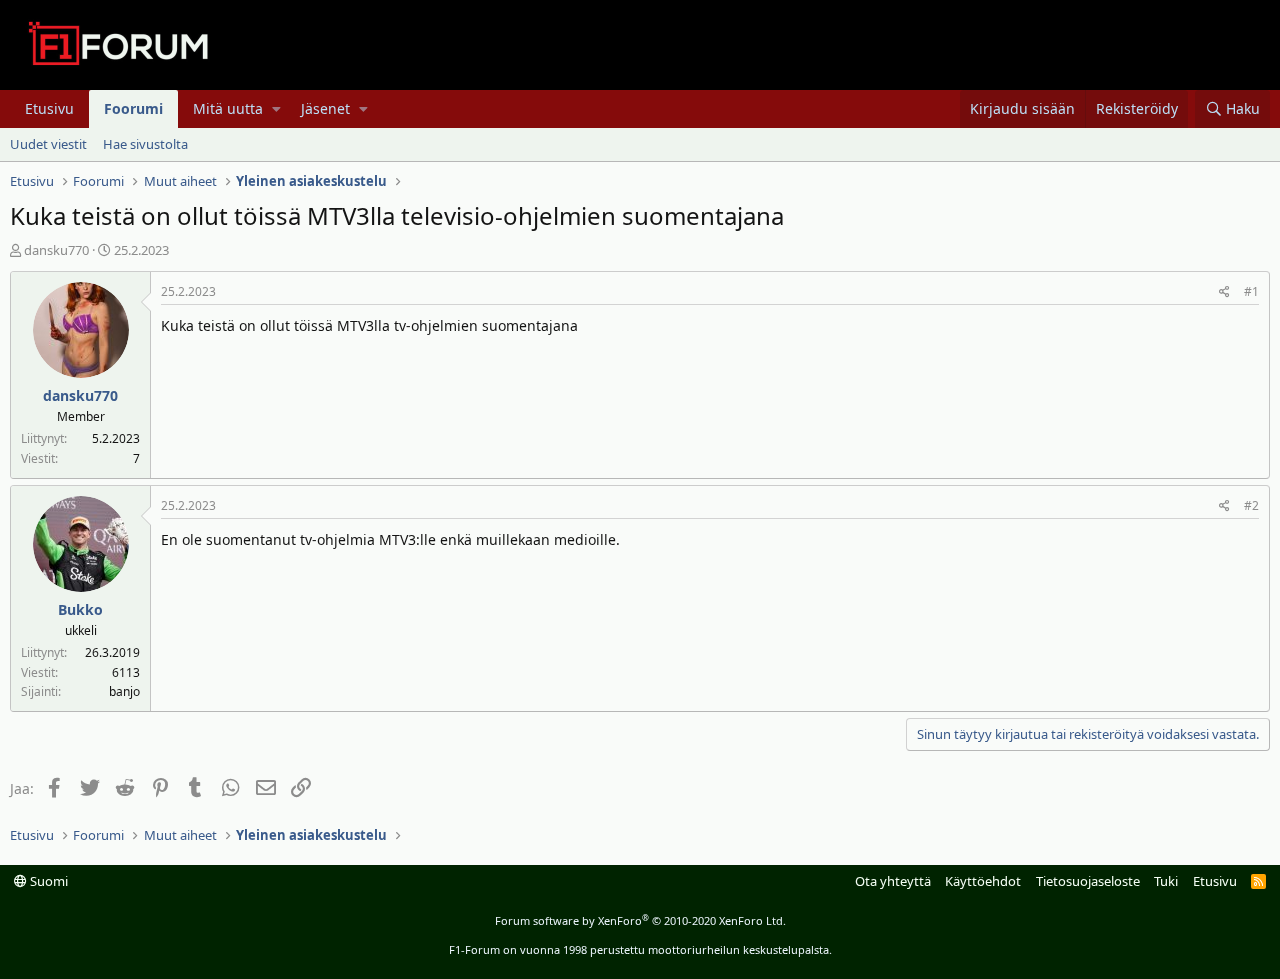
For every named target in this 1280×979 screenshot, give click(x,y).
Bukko (80, 609)
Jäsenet (325, 108)
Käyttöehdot (983, 881)
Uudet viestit (48, 144)
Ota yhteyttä (893, 881)
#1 (1251, 291)
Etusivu (49, 108)
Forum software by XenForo (640, 920)
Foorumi (133, 108)
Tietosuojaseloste (1088, 881)
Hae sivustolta (145, 144)
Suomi (47, 881)
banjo (124, 691)
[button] (276, 109)
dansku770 (56, 250)
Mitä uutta (228, 108)
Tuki (1166, 881)
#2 (1251, 505)
